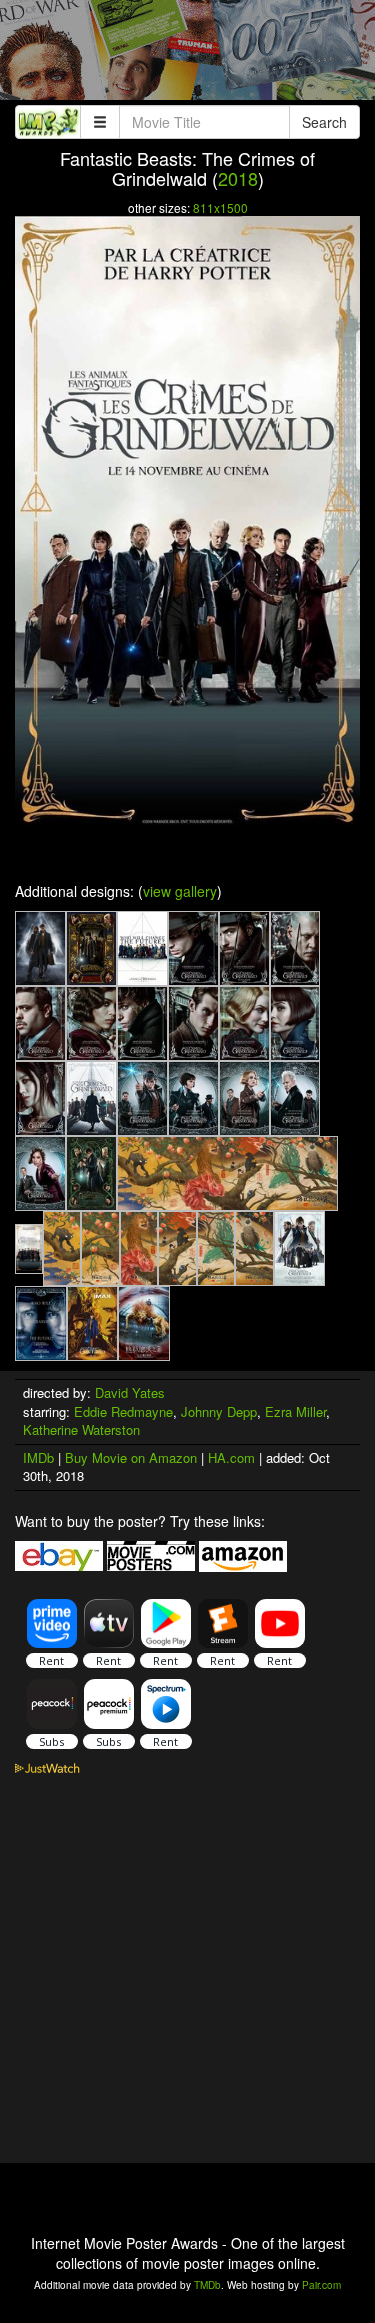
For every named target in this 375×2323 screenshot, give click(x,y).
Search (324, 122)
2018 (238, 178)
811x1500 (220, 207)
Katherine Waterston (81, 1429)
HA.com (231, 1457)
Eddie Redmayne (123, 1411)
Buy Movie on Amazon (131, 1457)
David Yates (130, 1392)
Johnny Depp (219, 1411)
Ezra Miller (295, 1411)
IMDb (38, 1457)
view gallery (180, 891)
